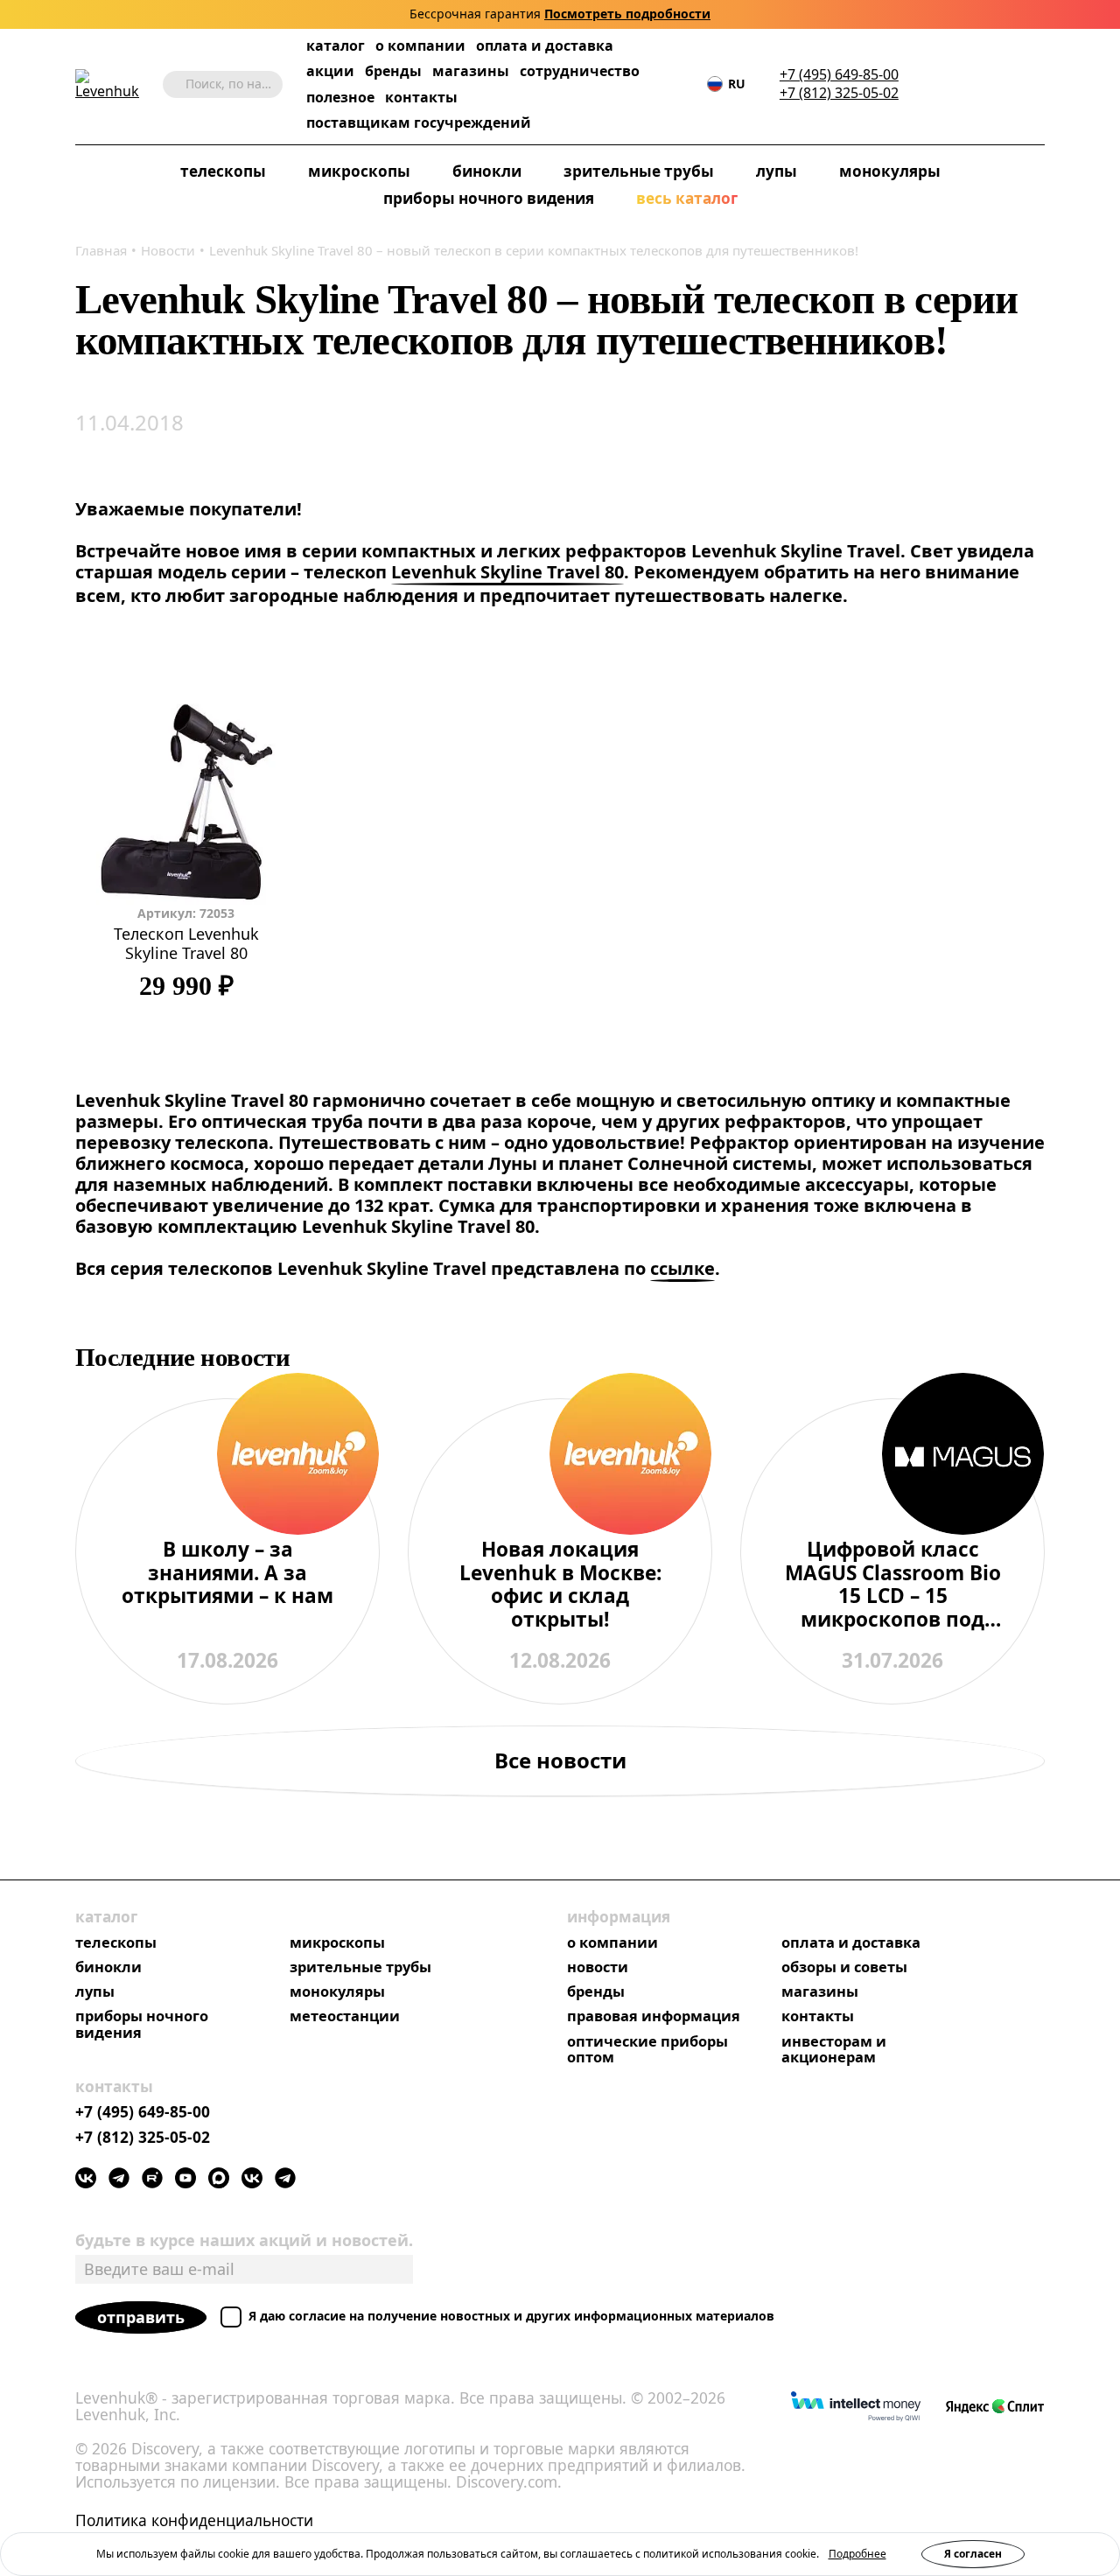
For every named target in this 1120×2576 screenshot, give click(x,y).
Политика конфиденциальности (194, 2520)
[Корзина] (1010, 85)
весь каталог (687, 199)
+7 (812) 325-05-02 (839, 93)
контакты (421, 98)
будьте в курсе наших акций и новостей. (244, 2240)
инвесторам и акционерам (834, 2049)
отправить (141, 2317)
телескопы (223, 172)
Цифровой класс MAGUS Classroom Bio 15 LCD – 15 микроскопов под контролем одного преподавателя (893, 1585)
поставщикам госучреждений (419, 123)
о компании (420, 46)
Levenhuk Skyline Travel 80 (507, 573)
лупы (777, 172)
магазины (471, 71)
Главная (101, 250)
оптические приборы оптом (647, 2049)
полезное (340, 97)
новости (598, 1967)
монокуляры (890, 172)
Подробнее (857, 2554)
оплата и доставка (545, 45)
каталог (336, 46)
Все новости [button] (560, 1760)
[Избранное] (956, 84)
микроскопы (359, 172)
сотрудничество (580, 71)
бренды (393, 71)
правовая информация (654, 2016)
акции (330, 71)
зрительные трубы (639, 172)
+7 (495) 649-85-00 (839, 75)
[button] (930, 84)
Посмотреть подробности (627, 14)
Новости (168, 250)
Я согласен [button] (973, 2554)
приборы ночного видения (489, 199)
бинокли (487, 172)
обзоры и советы (844, 1967)
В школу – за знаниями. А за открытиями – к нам (227, 1574)
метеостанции (345, 2016)
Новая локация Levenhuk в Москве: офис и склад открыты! (560, 1585)
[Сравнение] (983, 84)
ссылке (682, 1269)
